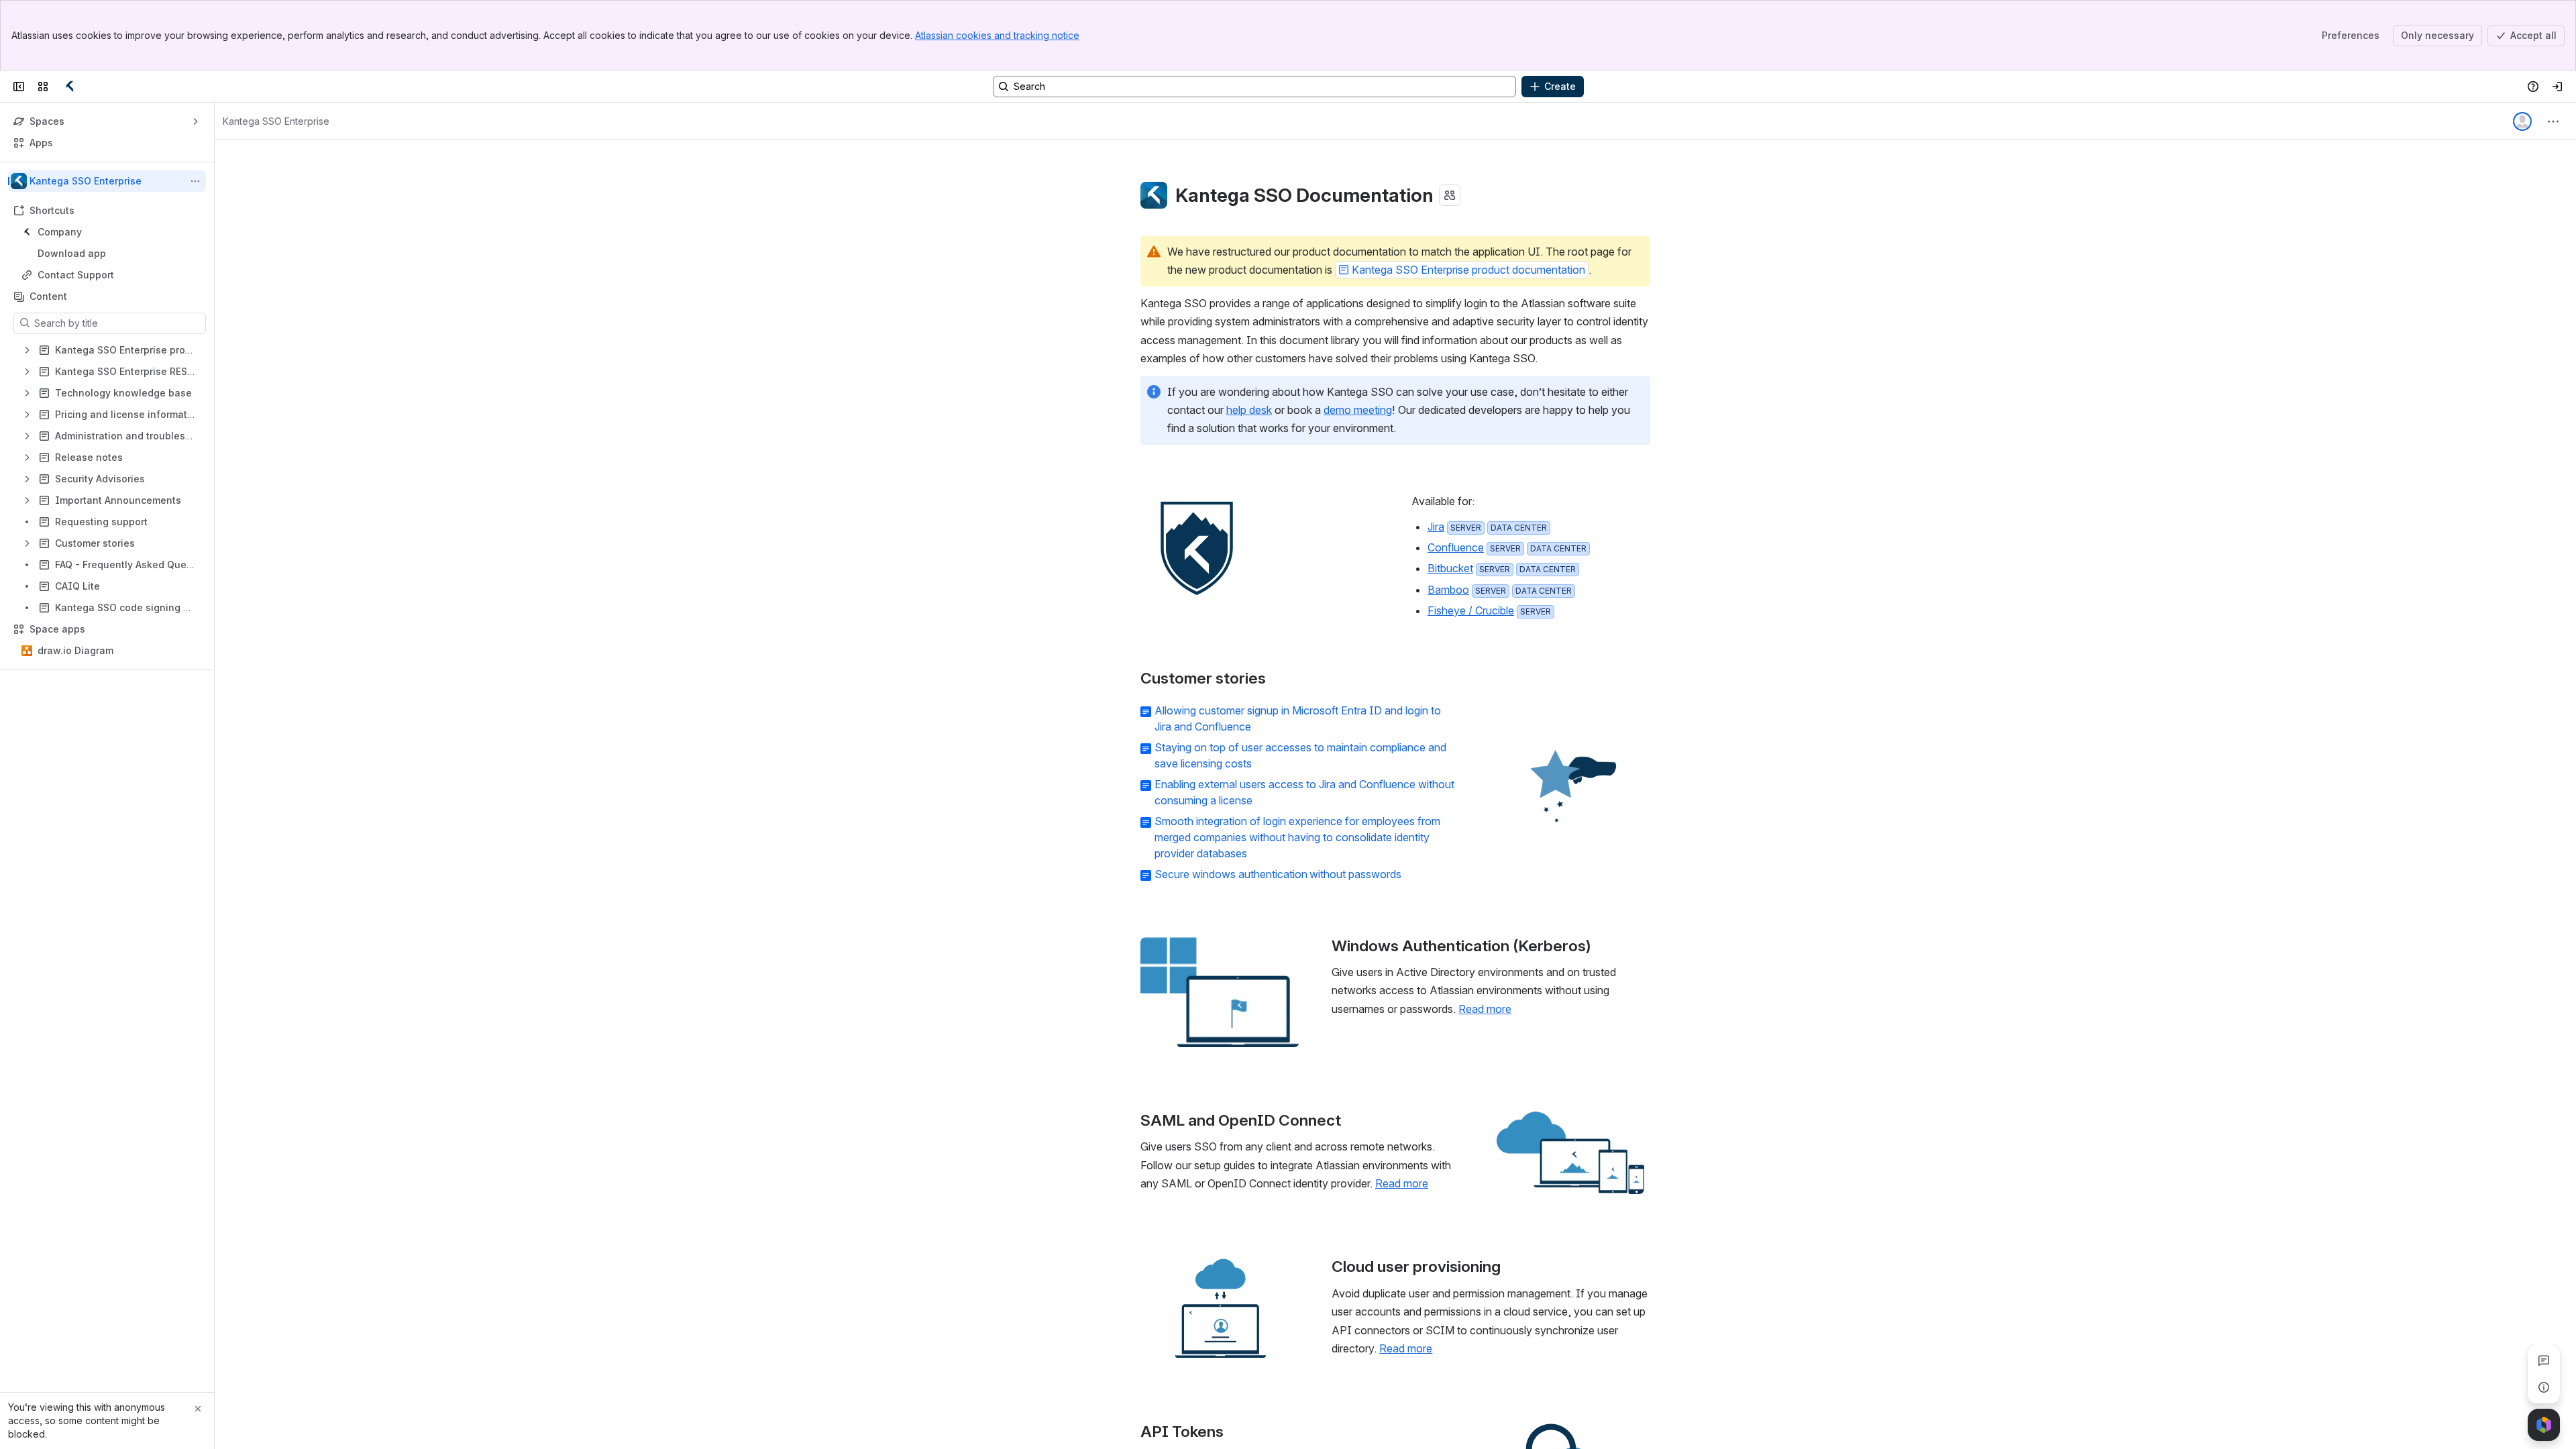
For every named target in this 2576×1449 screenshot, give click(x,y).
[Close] (198, 1409)
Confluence (1456, 547)
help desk (1249, 410)
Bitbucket (1450, 568)
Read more (1485, 1009)
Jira (1436, 527)
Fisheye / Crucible (1471, 610)
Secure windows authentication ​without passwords (1278, 874)
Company (111, 232)
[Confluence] (70, 87)
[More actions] (195, 181)
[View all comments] (2544, 1360)
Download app (72, 253)
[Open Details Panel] (2544, 1387)
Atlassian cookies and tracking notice (997, 35)
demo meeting (1358, 410)
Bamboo (1448, 590)
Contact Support (76, 275)
